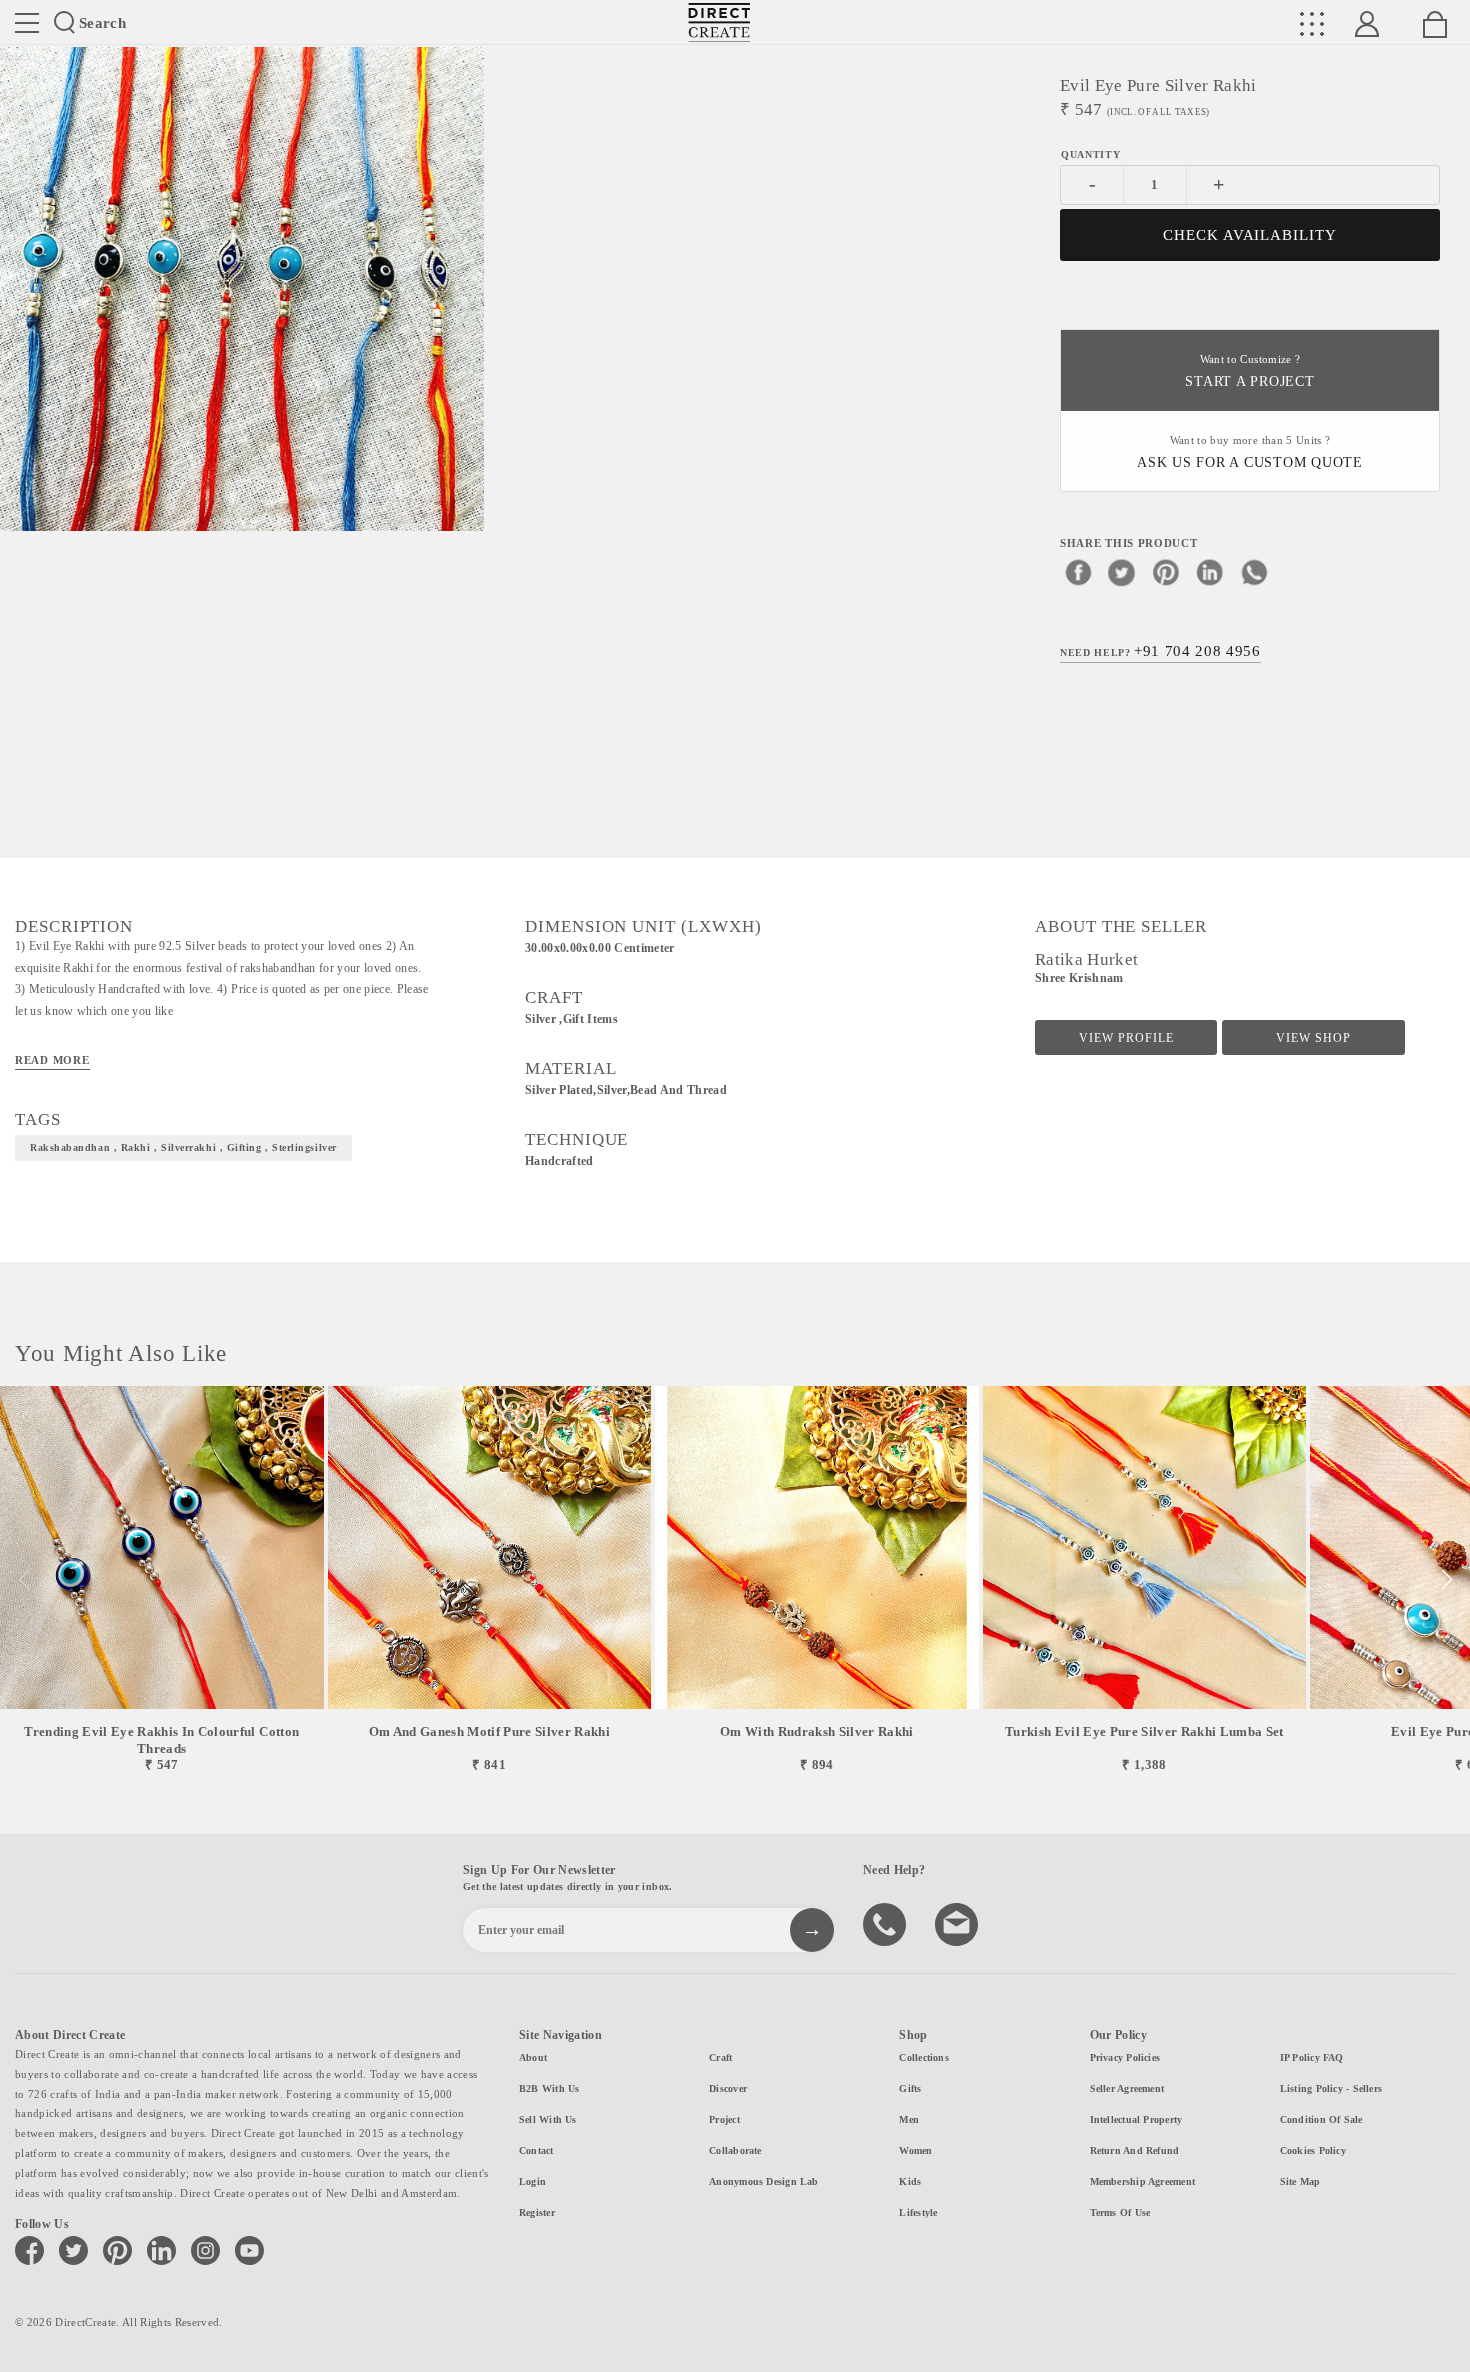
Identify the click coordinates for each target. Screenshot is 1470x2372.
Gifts (910, 2088)
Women (915, 2150)
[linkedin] (1210, 572)
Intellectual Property (1136, 2119)
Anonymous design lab (763, 2181)
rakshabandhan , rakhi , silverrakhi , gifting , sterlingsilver (183, 1147)
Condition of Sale (1321, 2119)
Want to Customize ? (1249, 371)
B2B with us (549, 2088)
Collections (923, 2057)
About (533, 2057)
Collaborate (735, 2150)
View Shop (1313, 1038)
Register (537, 2212)
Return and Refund (1135, 2150)
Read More (52, 1060)
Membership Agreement (1142, 2181)
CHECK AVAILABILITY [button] (1250, 235)
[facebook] (1078, 572)
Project (724, 2119)
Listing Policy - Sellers (1331, 2088)
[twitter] (1122, 572)
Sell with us (548, 2119)
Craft (720, 2057)
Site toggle (27, 23)
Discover (728, 2088)
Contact (536, 2150)
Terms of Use (1120, 2212)
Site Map (1300, 2181)
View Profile (1126, 1038)
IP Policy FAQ (1312, 2057)
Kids (910, 2181)
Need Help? (1160, 651)
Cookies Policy (1313, 2150)
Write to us (959, 1923)
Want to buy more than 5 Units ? (1250, 452)
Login (532, 2181)
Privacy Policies (1125, 2057)
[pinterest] (1166, 572)
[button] (1446, 1580)
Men (909, 2119)
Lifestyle (918, 2212)
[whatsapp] (1254, 572)
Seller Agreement (1127, 2088)
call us (887, 1923)
